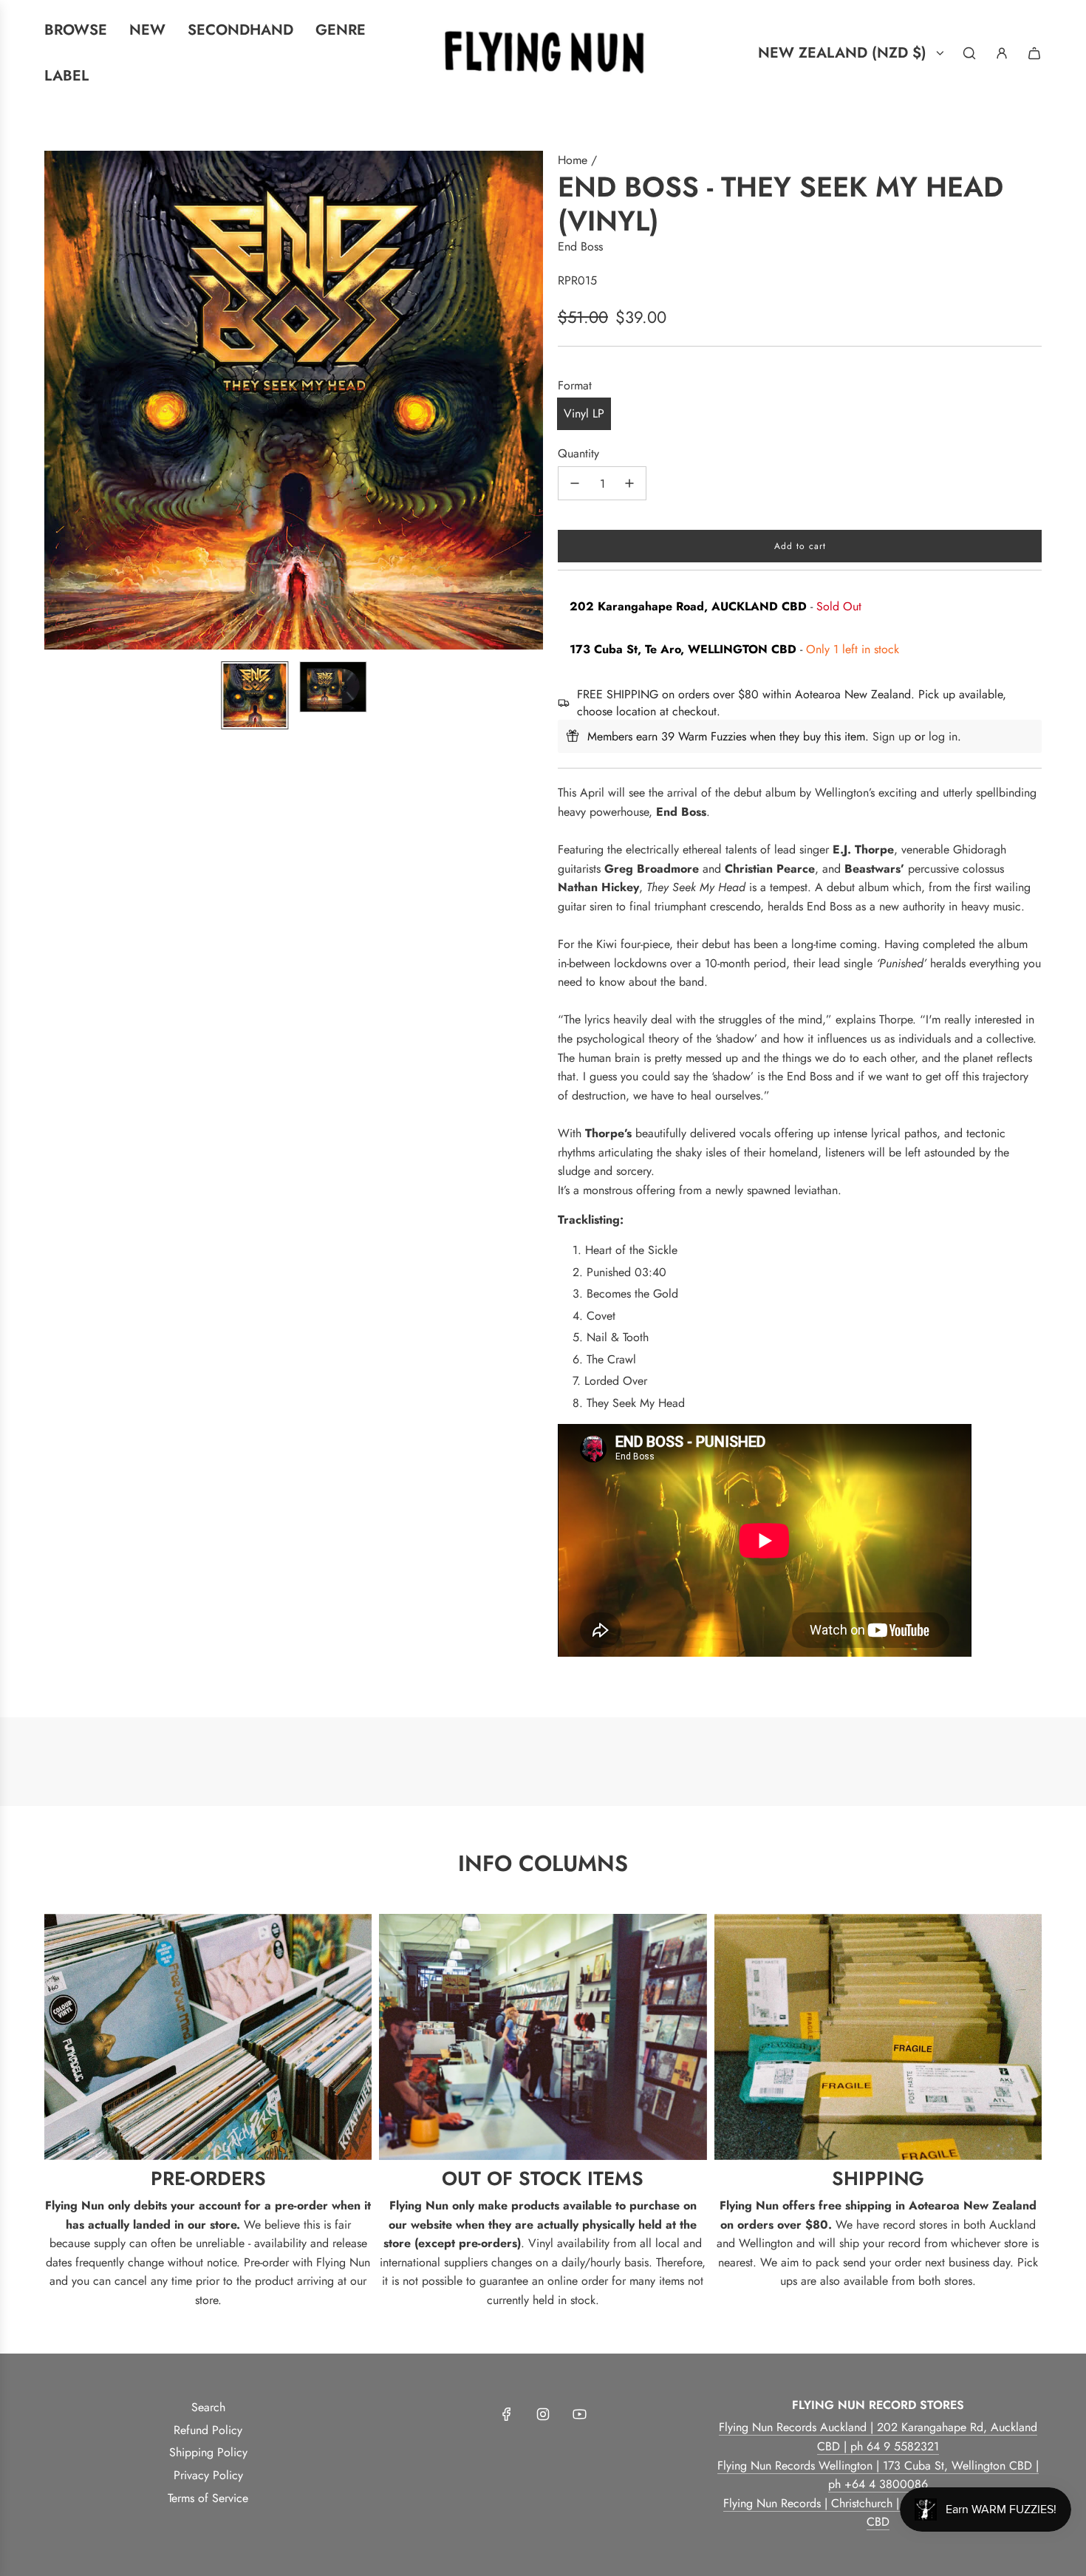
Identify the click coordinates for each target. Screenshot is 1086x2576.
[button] (56, 401)
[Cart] (1034, 53)
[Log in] (1002, 53)
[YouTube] (579, 2414)
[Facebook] (507, 2414)
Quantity (578, 453)
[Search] (969, 53)
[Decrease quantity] (575, 483)
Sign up (892, 736)
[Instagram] (543, 2414)
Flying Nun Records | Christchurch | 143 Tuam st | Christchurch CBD (878, 2513)
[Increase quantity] (629, 483)
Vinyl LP (584, 413)
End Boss (580, 246)
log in (943, 736)
